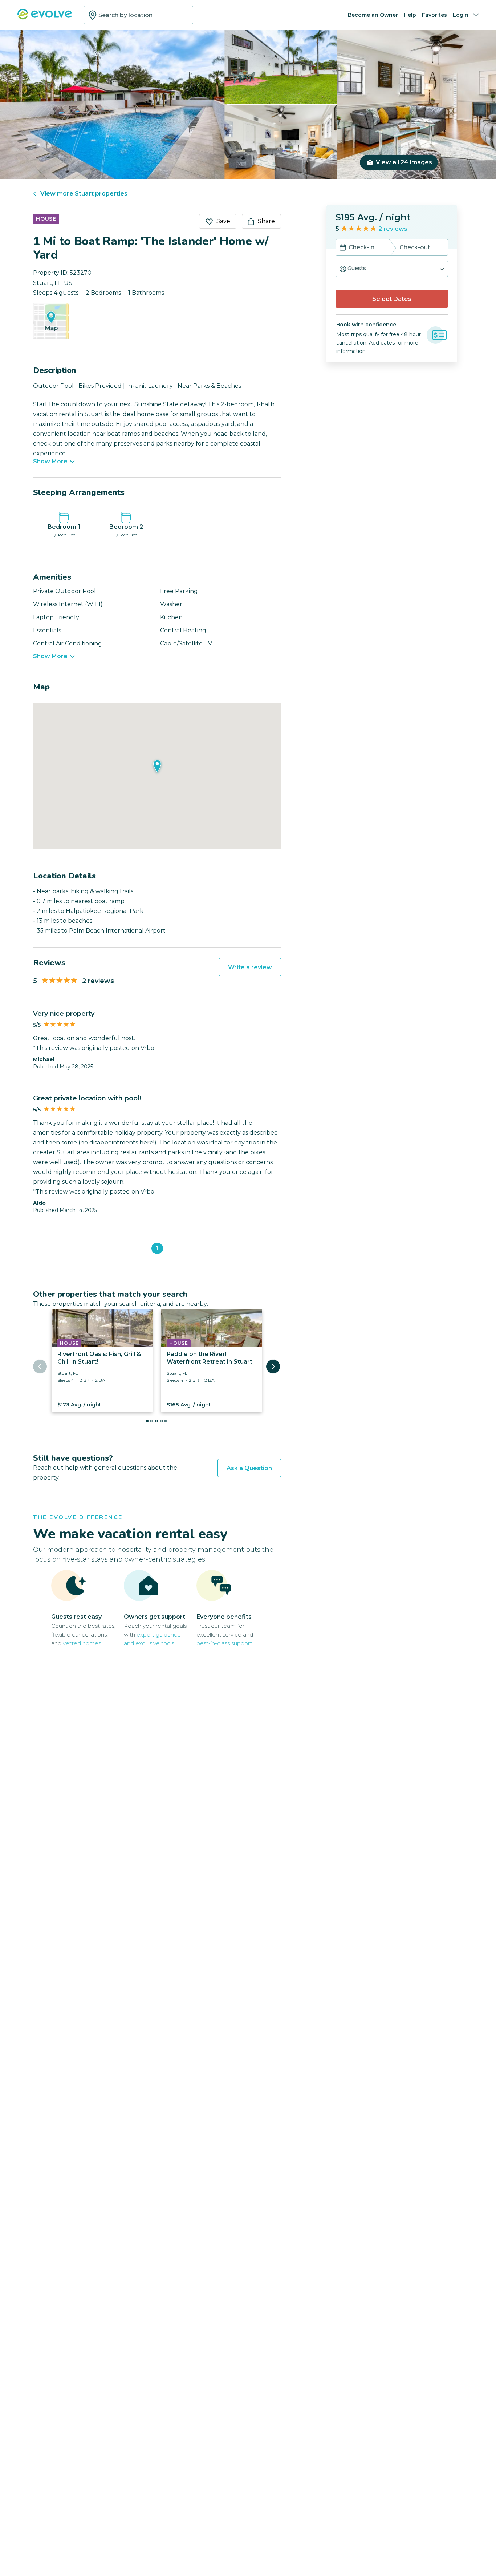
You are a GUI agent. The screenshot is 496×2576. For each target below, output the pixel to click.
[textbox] (138, 15)
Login (461, 15)
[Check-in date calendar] (343, 248)
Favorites (434, 15)
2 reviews (393, 229)
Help (410, 15)
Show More (50, 462)
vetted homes (82, 1643)
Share (266, 221)
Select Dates (392, 299)
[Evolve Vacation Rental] (45, 18)
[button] (392, 269)
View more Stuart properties (84, 194)
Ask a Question (249, 1468)
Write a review (250, 967)
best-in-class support (224, 1643)
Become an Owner (373, 15)
